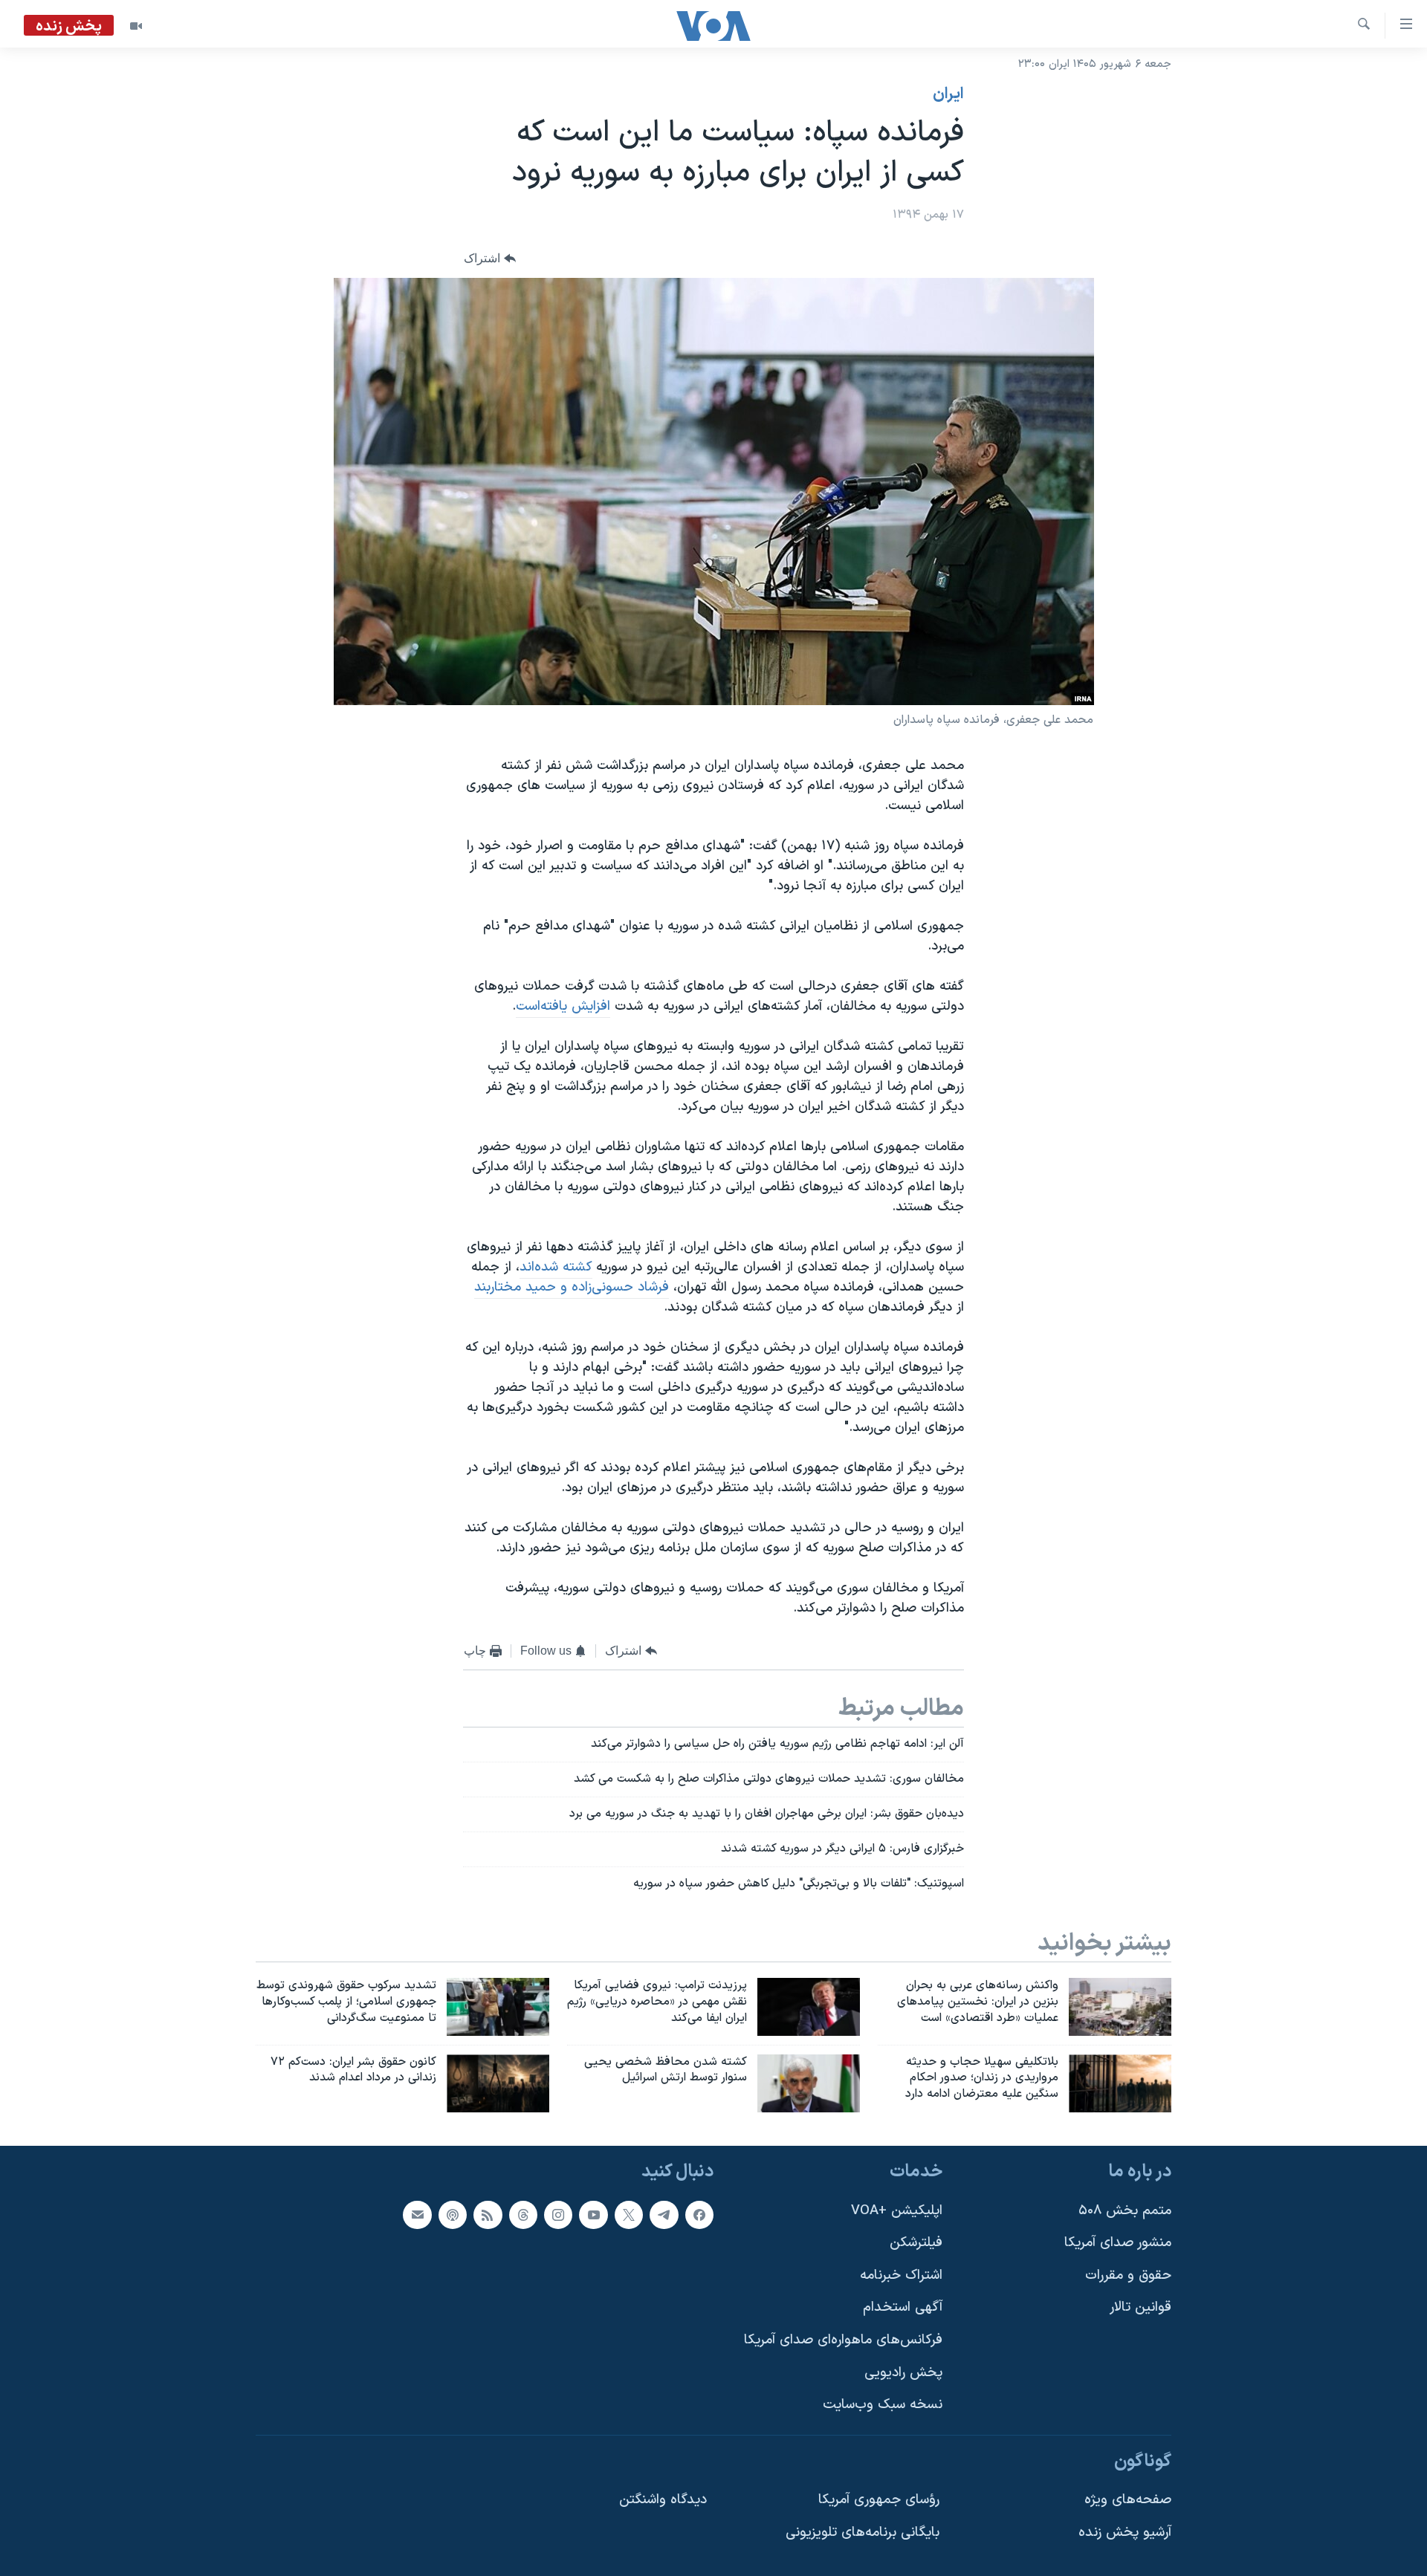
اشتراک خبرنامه (901, 2275)
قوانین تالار (1140, 2308)
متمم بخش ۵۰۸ (1125, 2211)
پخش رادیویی (903, 2373)
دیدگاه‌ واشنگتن (663, 2501)
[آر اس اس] (488, 2215)
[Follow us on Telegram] (664, 2215)
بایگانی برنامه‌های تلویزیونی (863, 2533)
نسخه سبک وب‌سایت (883, 2405)
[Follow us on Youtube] (593, 2215)
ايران (948, 94)
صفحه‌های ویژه (1128, 2501)
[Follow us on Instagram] (558, 2215)
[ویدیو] (136, 26)
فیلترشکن (916, 2243)
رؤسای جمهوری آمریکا (879, 2501)
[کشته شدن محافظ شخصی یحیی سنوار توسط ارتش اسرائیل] (809, 2083)
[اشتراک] (417, 2215)
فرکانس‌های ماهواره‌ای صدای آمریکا (843, 2340)
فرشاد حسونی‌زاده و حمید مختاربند (572, 1287)
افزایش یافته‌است (563, 1006)
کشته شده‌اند (556, 1267)
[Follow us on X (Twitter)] (629, 2215)
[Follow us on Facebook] (699, 2215)
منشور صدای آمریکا (1118, 2243)
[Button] (490, 259)
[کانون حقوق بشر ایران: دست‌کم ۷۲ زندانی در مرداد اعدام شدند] (498, 2083)
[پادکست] (453, 2215)
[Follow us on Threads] (523, 2215)
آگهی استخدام (903, 2308)
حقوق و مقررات (1128, 2275)
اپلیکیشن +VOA (897, 2211)
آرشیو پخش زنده (1125, 2533)
